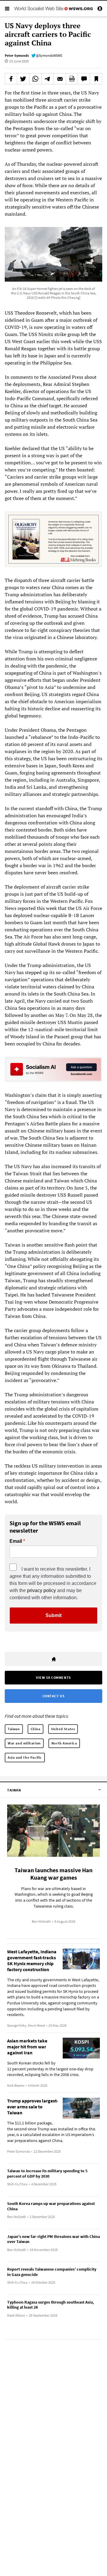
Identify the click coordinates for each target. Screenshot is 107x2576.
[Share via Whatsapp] (35, 79)
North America (64, 1743)
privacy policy (41, 1590)
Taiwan (14, 1729)
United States (63, 1729)
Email (16, 1541)
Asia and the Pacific (25, 1757)
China (36, 1729)
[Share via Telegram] (48, 79)
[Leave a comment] (84, 79)
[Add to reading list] (96, 79)
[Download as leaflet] (72, 79)
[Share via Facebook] (11, 79)
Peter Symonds (17, 55)
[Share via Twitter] (23, 79)
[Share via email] (60, 79)
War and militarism (24, 1743)
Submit (53, 1615)
